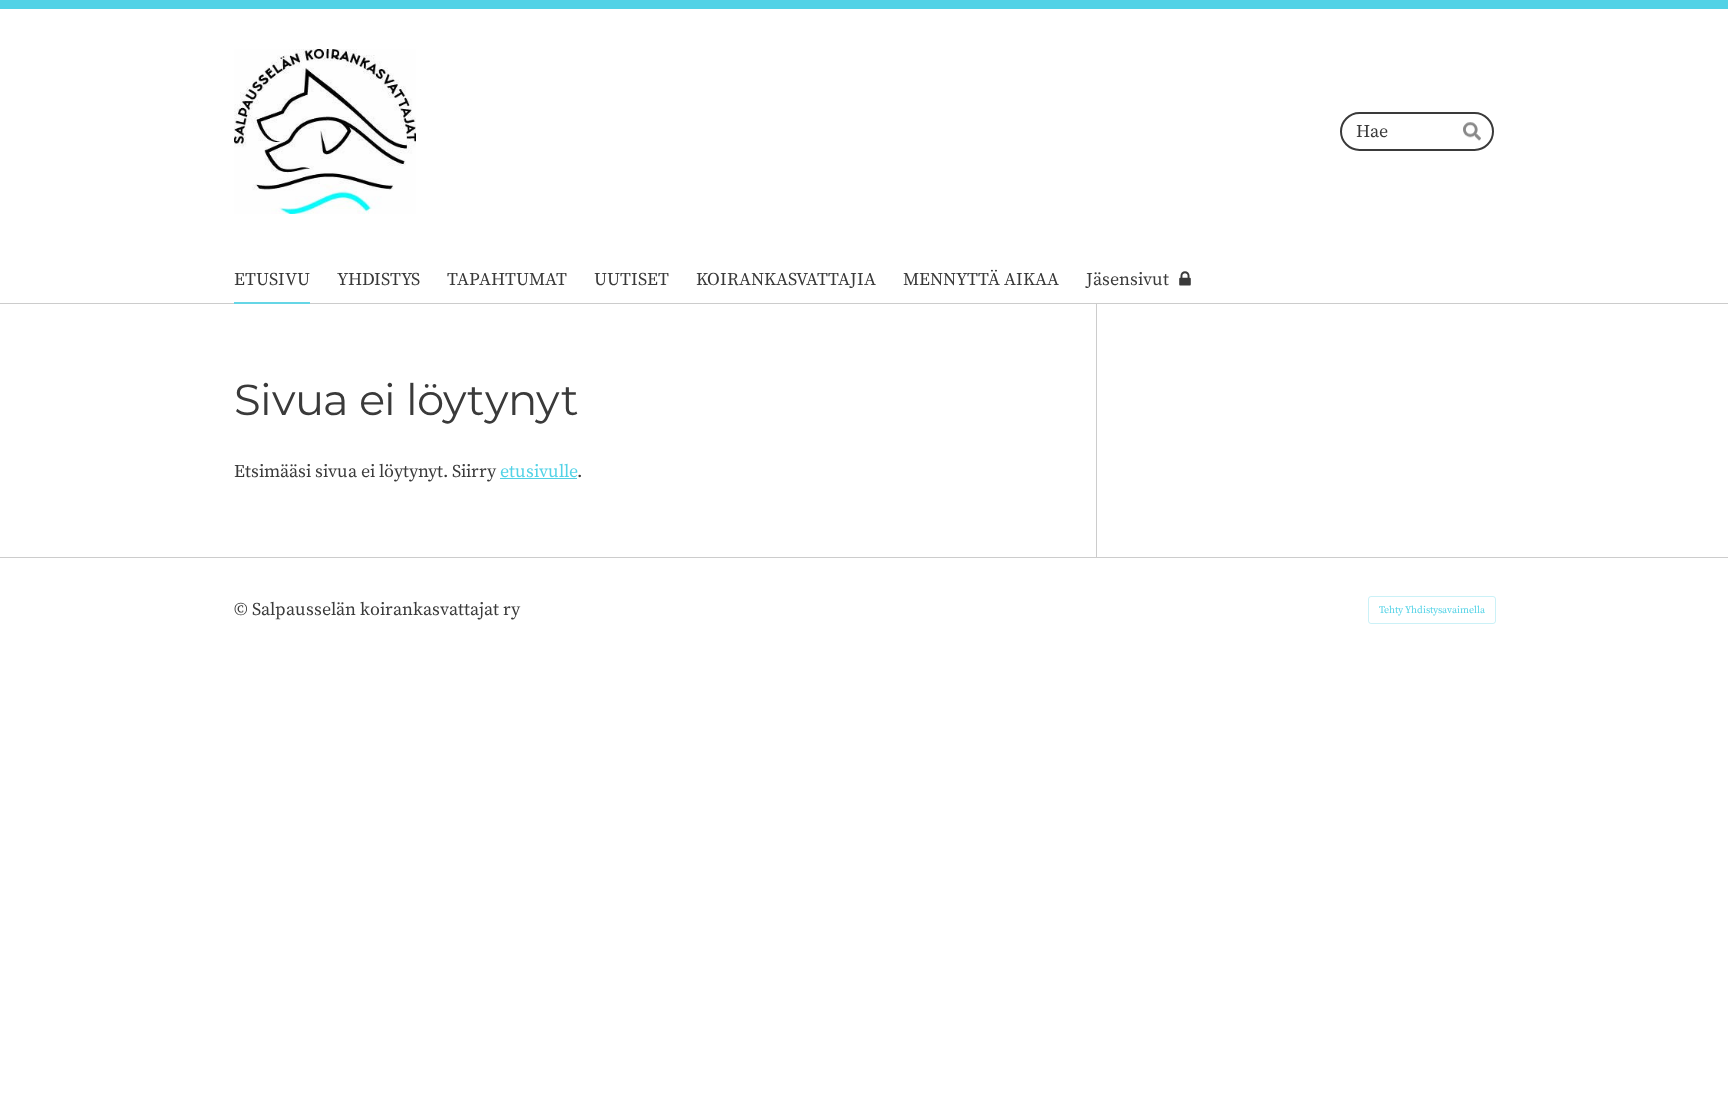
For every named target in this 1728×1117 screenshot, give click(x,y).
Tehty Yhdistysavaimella (1432, 610)
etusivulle (538, 471)
